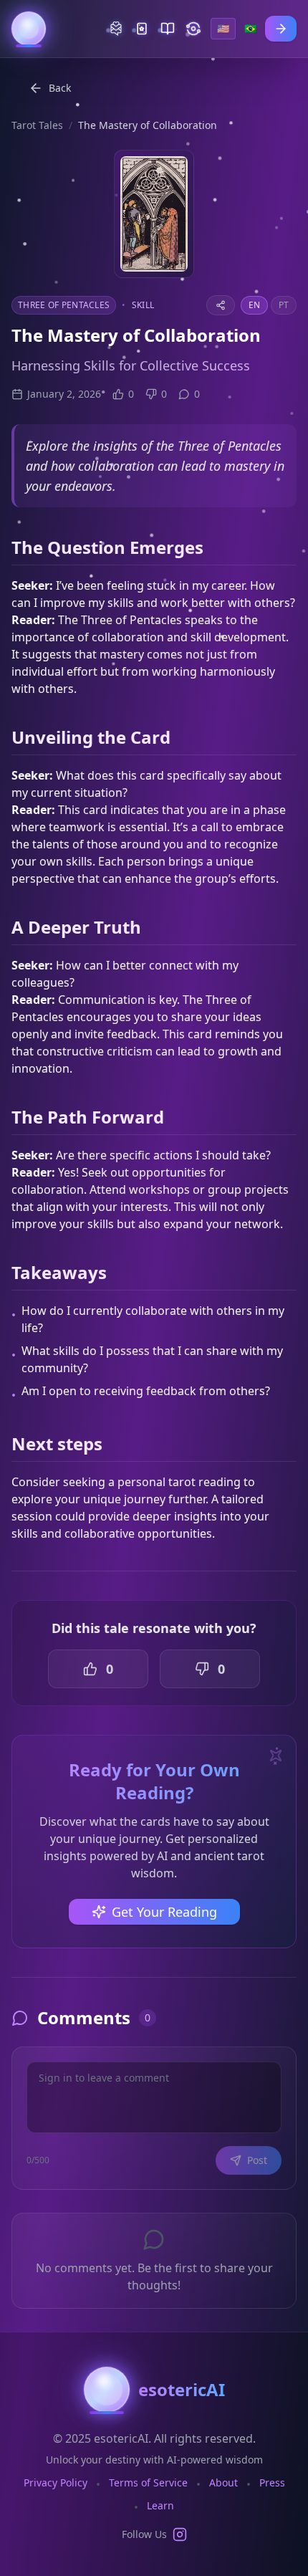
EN (254, 305)
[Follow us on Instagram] (180, 2534)
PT (284, 305)
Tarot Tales (37, 125)
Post (257, 2160)
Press (272, 2482)
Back (60, 88)
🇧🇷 (250, 28)
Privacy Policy (56, 2482)
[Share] (221, 305)
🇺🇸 (223, 28)
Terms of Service (148, 2482)
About (223, 2482)
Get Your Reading (164, 1912)
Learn (160, 2505)
